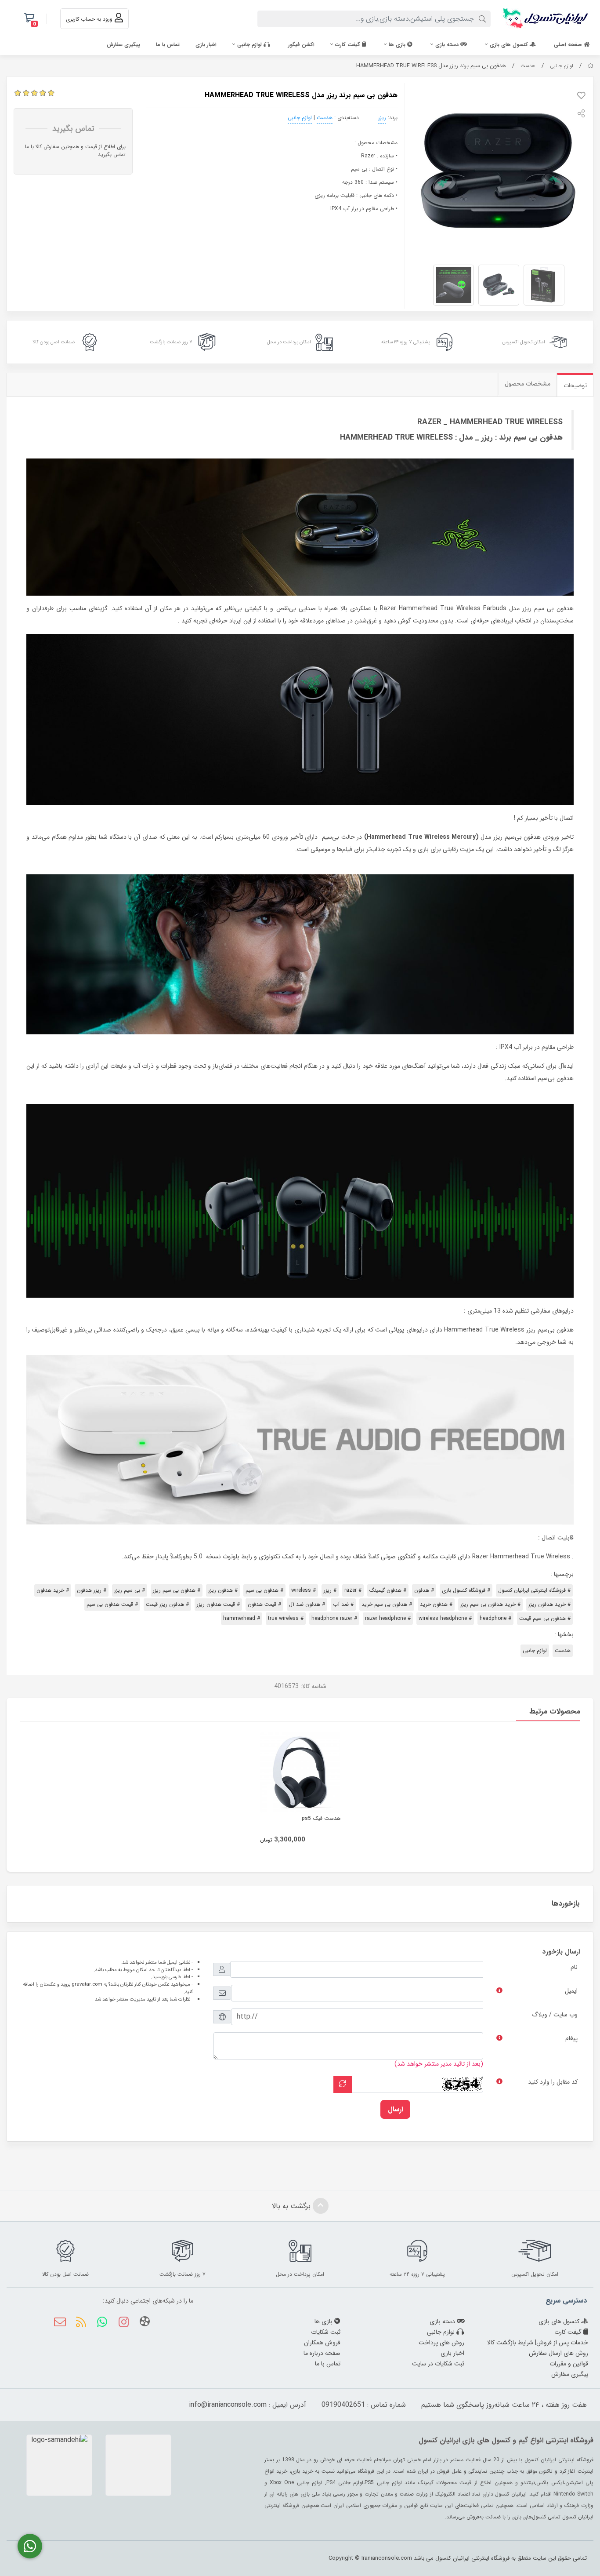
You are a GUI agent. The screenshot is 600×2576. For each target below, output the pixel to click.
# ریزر (330, 1590)
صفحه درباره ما (322, 2353)
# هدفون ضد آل (307, 1604)
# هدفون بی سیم (264, 1590)
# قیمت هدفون (264, 1604)
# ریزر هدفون (92, 1590)
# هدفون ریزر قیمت (167, 1604)
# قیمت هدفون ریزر (218, 1604)
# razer (353, 1590)
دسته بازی (448, 45)
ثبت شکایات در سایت (438, 2364)
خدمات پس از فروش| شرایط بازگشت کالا (538, 2343)
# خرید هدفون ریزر (549, 1604)
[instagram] (123, 2323)
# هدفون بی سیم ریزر (177, 1590)
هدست (528, 66)
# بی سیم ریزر (130, 1590)
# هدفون (424, 1590)
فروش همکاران (322, 2343)
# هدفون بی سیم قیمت (545, 1618)
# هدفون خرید (436, 1604)
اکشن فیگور (301, 45)
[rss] (81, 2323)
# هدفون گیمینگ (388, 1590)
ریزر (382, 118)
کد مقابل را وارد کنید (553, 2082)
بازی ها (398, 45)
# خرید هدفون (53, 1590)
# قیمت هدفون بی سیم (112, 1604)
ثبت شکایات (326, 2332)
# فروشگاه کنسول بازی (466, 1590)
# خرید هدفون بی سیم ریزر (490, 1604)
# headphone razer (334, 1618)
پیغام (571, 2038)
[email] (60, 2323)
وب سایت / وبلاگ (555, 2015)
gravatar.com (87, 1984)
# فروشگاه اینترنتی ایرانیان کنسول (534, 1590)
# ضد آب (343, 1604)
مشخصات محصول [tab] (528, 384)
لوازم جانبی (250, 45)
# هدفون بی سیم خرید (387, 1604)
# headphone (495, 1618)
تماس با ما (168, 45)
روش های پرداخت (441, 2343)
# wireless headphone (445, 1618)
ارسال (395, 2109)
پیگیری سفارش (123, 45)
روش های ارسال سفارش (558, 2353)
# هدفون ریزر (223, 1590)
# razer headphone (388, 1618)
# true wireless (286, 1618)
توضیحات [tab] (575, 386)
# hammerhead (242, 1618)
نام (574, 1967)
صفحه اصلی (569, 45)
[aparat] (145, 2323)
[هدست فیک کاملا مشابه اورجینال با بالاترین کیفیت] (300, 1773)
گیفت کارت (349, 45)
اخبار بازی (206, 45)
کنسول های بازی (510, 45)
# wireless (304, 1590)
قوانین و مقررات (569, 2364)
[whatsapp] (102, 2323)
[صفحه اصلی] (591, 66)
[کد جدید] (343, 2084)
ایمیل (571, 1991)
